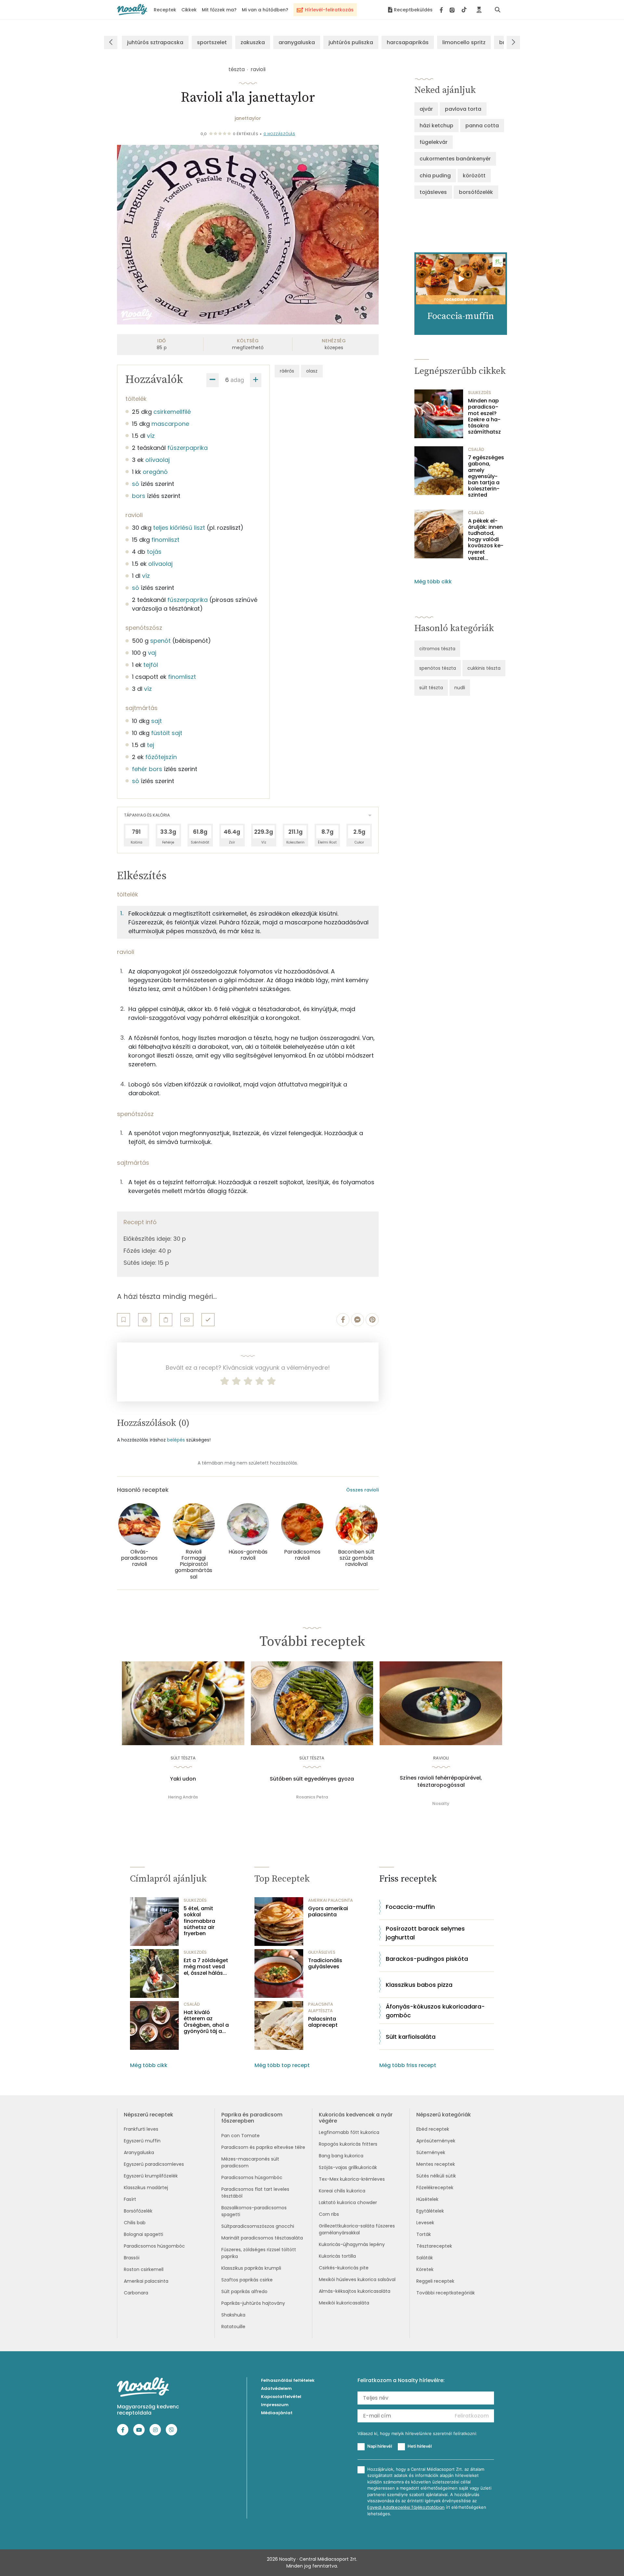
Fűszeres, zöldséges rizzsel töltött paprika (259, 2253)
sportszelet (212, 42)
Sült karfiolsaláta (411, 2037)
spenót (160, 641)
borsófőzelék (476, 192)
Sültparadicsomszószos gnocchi (258, 2226)
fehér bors (147, 769)
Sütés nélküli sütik (436, 2176)
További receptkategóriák (446, 2293)
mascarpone (170, 424)
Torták (424, 2234)
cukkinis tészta (484, 668)
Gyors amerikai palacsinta (328, 1911)
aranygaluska (297, 42)
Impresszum (275, 2405)
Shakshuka (233, 2315)
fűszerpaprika (188, 448)
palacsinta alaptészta (321, 2007)
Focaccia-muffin (410, 1907)
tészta (237, 69)
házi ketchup (436, 126)
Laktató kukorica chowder (348, 2202)
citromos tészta (437, 649)
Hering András (183, 1797)
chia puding (435, 176)
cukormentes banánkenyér (455, 159)
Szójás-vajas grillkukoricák (348, 2167)
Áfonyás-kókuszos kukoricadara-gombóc (435, 2011)
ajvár (426, 109)
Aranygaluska (139, 2152)
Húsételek (427, 2199)
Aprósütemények (436, 2141)
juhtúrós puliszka (351, 42)
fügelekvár (434, 142)
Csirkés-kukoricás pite (344, 2268)
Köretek (425, 2269)
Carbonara (136, 2293)
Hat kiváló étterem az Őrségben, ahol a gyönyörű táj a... (206, 2022)
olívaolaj (157, 460)
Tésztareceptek (434, 2246)
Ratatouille (233, 2327)
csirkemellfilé (172, 412)
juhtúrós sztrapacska (155, 42)
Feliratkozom (472, 2416)
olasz (312, 371)
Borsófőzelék (138, 2211)
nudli (460, 688)
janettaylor (248, 118)
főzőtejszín (161, 757)
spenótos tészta (438, 668)
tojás (154, 552)
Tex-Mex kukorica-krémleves (352, 2179)
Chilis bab (135, 2223)
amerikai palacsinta (331, 1900)
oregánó (155, 472)
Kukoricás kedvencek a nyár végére (356, 2118)
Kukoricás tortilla (337, 2256)
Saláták (425, 2258)
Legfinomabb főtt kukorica (349, 2132)
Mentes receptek (436, 2164)
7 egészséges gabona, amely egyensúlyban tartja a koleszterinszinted (486, 476)
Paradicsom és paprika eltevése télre (263, 2147)
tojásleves (433, 192)
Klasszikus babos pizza (419, 1985)
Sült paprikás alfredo (244, 2291)
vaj (152, 653)
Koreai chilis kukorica (342, 2191)
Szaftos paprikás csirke (247, 2280)
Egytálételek (430, 2211)
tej (150, 745)
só (136, 484)
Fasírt (130, 2199)
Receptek (165, 10)
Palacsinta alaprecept (323, 2022)
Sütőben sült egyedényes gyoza (312, 1779)
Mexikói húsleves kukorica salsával (357, 2279)
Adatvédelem (276, 2388)
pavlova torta (463, 109)
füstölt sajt (167, 733)
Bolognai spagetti (143, 2234)
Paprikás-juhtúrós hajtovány (253, 2303)
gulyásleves (322, 1952)
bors (139, 496)
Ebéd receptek (433, 2129)
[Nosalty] (132, 10)
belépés (176, 1440)
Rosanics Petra (312, 1797)
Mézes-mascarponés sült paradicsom (250, 2162)
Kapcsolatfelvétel (281, 2397)
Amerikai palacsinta (146, 2281)
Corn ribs (329, 2214)
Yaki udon (183, 1779)
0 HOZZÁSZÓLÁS (279, 134)
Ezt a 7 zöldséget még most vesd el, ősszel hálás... (206, 1967)
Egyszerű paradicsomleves (154, 2164)
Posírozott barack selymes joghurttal (425, 1933)
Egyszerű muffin (142, 2141)
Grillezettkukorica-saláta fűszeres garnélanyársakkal (357, 2229)
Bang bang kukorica (341, 2156)
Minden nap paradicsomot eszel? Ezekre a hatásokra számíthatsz (484, 416)
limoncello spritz (464, 42)
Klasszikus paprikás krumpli (251, 2268)
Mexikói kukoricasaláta (344, 2303)
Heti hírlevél (420, 2446)
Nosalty (441, 1803)
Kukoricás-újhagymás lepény (352, 2244)
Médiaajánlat (277, 2413)
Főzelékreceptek (435, 2188)
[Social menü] (453, 10)
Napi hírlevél (380, 2446)
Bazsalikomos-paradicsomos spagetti (254, 2211)
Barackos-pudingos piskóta (427, 1959)
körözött (474, 176)
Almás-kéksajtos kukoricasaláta (355, 2291)
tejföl (151, 665)
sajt (156, 721)
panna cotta (482, 126)
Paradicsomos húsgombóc (154, 2246)
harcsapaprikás (408, 42)
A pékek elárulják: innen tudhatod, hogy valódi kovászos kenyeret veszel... (486, 539)
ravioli (258, 69)
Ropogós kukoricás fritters (348, 2144)
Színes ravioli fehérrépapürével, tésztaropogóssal (441, 1782)
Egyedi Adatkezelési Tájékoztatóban (406, 2507)
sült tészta (431, 688)
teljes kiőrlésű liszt (179, 528)
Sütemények (431, 2152)
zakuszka (253, 42)
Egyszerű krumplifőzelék (151, 2176)
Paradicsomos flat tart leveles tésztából (255, 2193)
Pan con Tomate (240, 2136)
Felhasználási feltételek (288, 2380)
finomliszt (165, 540)
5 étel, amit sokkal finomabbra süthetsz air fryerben (199, 1921)
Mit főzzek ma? (219, 10)
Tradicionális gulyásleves (325, 1963)
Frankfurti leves (141, 2129)
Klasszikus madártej (146, 2188)
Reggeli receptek (435, 2281)
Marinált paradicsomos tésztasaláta (262, 2238)
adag (237, 380)
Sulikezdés (480, 393)
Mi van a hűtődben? (265, 10)
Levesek (425, 2223)
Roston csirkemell (144, 2269)
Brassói (132, 2258)
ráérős (287, 371)
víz (151, 436)
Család (476, 449)
